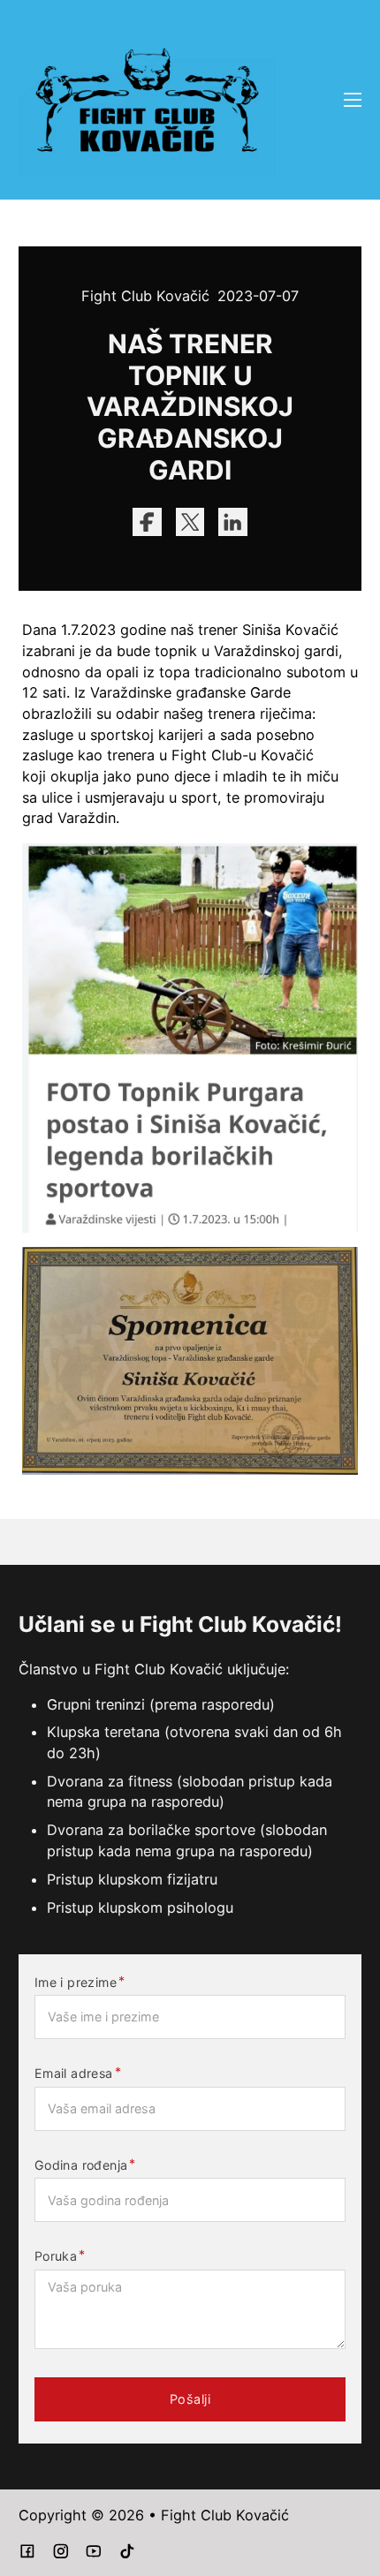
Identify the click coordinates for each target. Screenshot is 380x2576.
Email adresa (74, 2074)
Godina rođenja (81, 2165)
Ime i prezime (76, 1983)
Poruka (56, 2256)
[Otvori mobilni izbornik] (353, 100)
